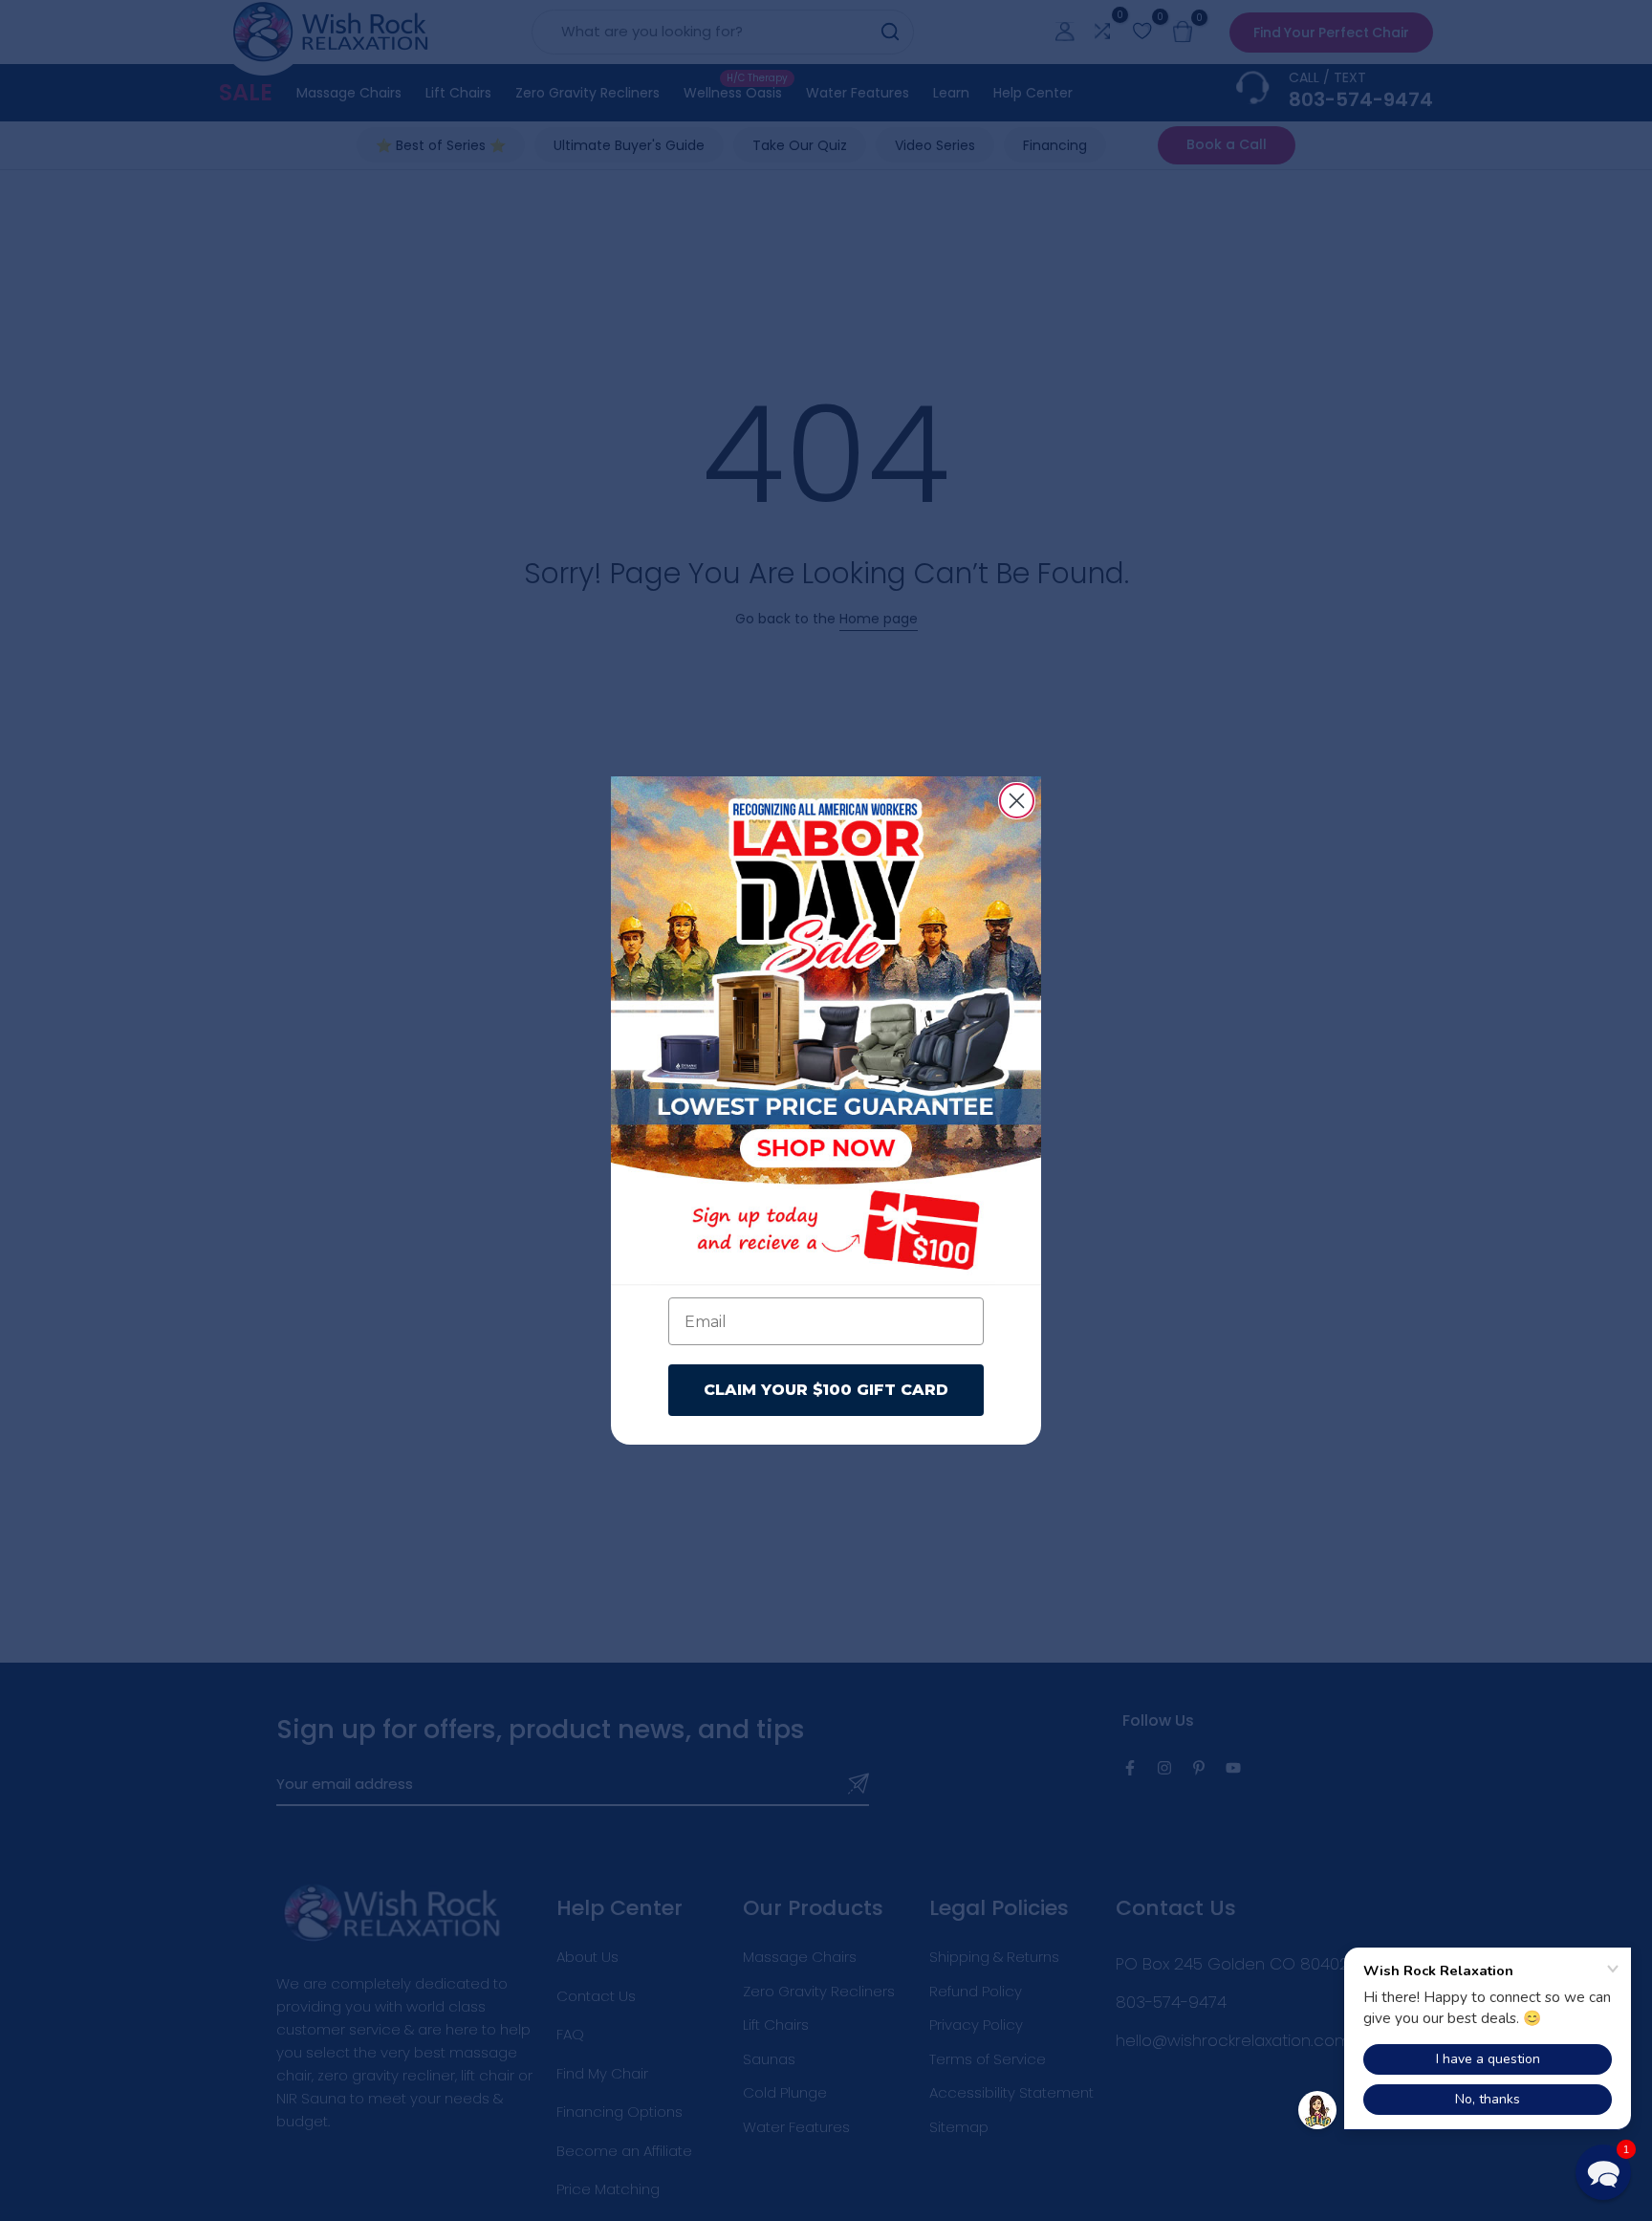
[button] (1603, 2172)
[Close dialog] (1017, 801)
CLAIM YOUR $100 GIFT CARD (826, 1390)
